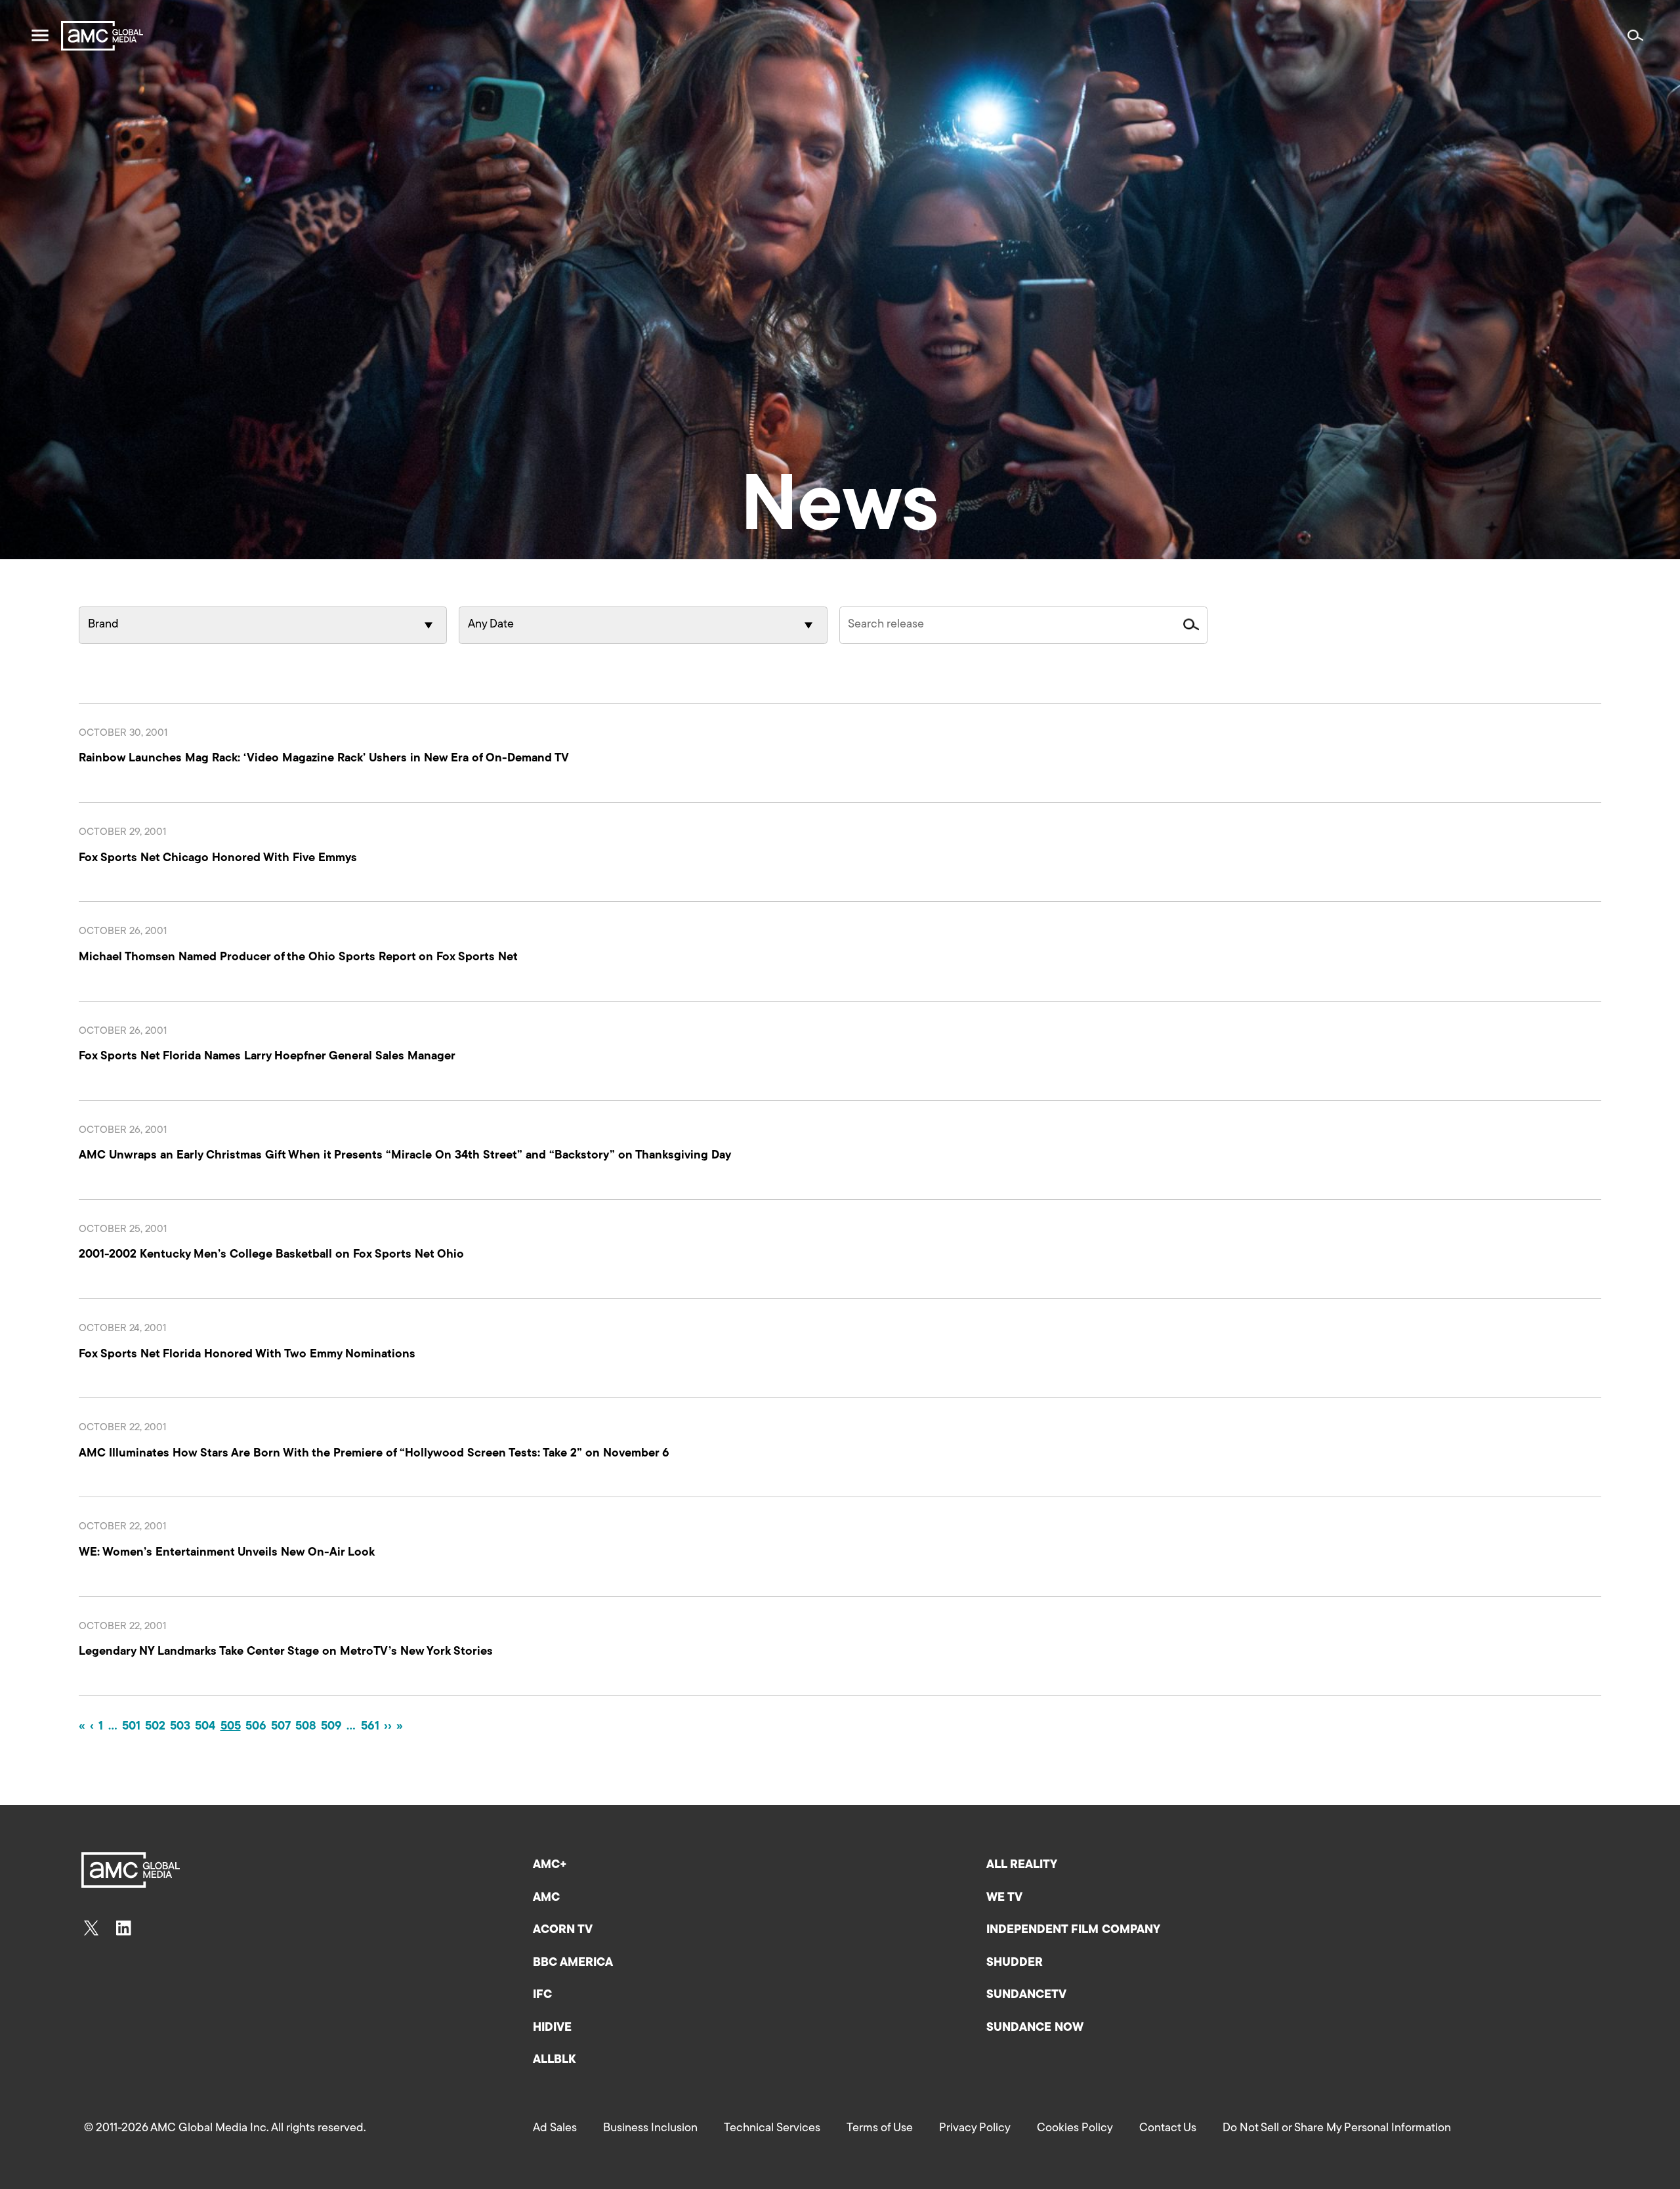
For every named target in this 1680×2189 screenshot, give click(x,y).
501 (131, 1727)
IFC (542, 1995)
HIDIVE (552, 2028)
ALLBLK (554, 2060)
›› (388, 1727)
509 (331, 1727)
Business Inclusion (650, 2129)
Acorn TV (563, 1930)
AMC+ (550, 1865)
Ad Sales (555, 2129)
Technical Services (772, 2129)
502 (155, 1727)
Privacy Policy (975, 2129)
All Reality (1022, 1865)
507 (281, 1727)
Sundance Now (1035, 2028)
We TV (1004, 1898)
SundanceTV (1026, 1995)
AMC (546, 1898)
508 (306, 1727)
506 (256, 1727)
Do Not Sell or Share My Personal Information (1337, 2129)
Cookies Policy (1075, 2129)
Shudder (1015, 1963)
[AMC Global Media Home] (102, 36)
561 (370, 1727)
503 (180, 1727)
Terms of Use (880, 2129)
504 (205, 1727)
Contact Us (1168, 2129)
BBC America (573, 1963)
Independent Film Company (1073, 1930)
